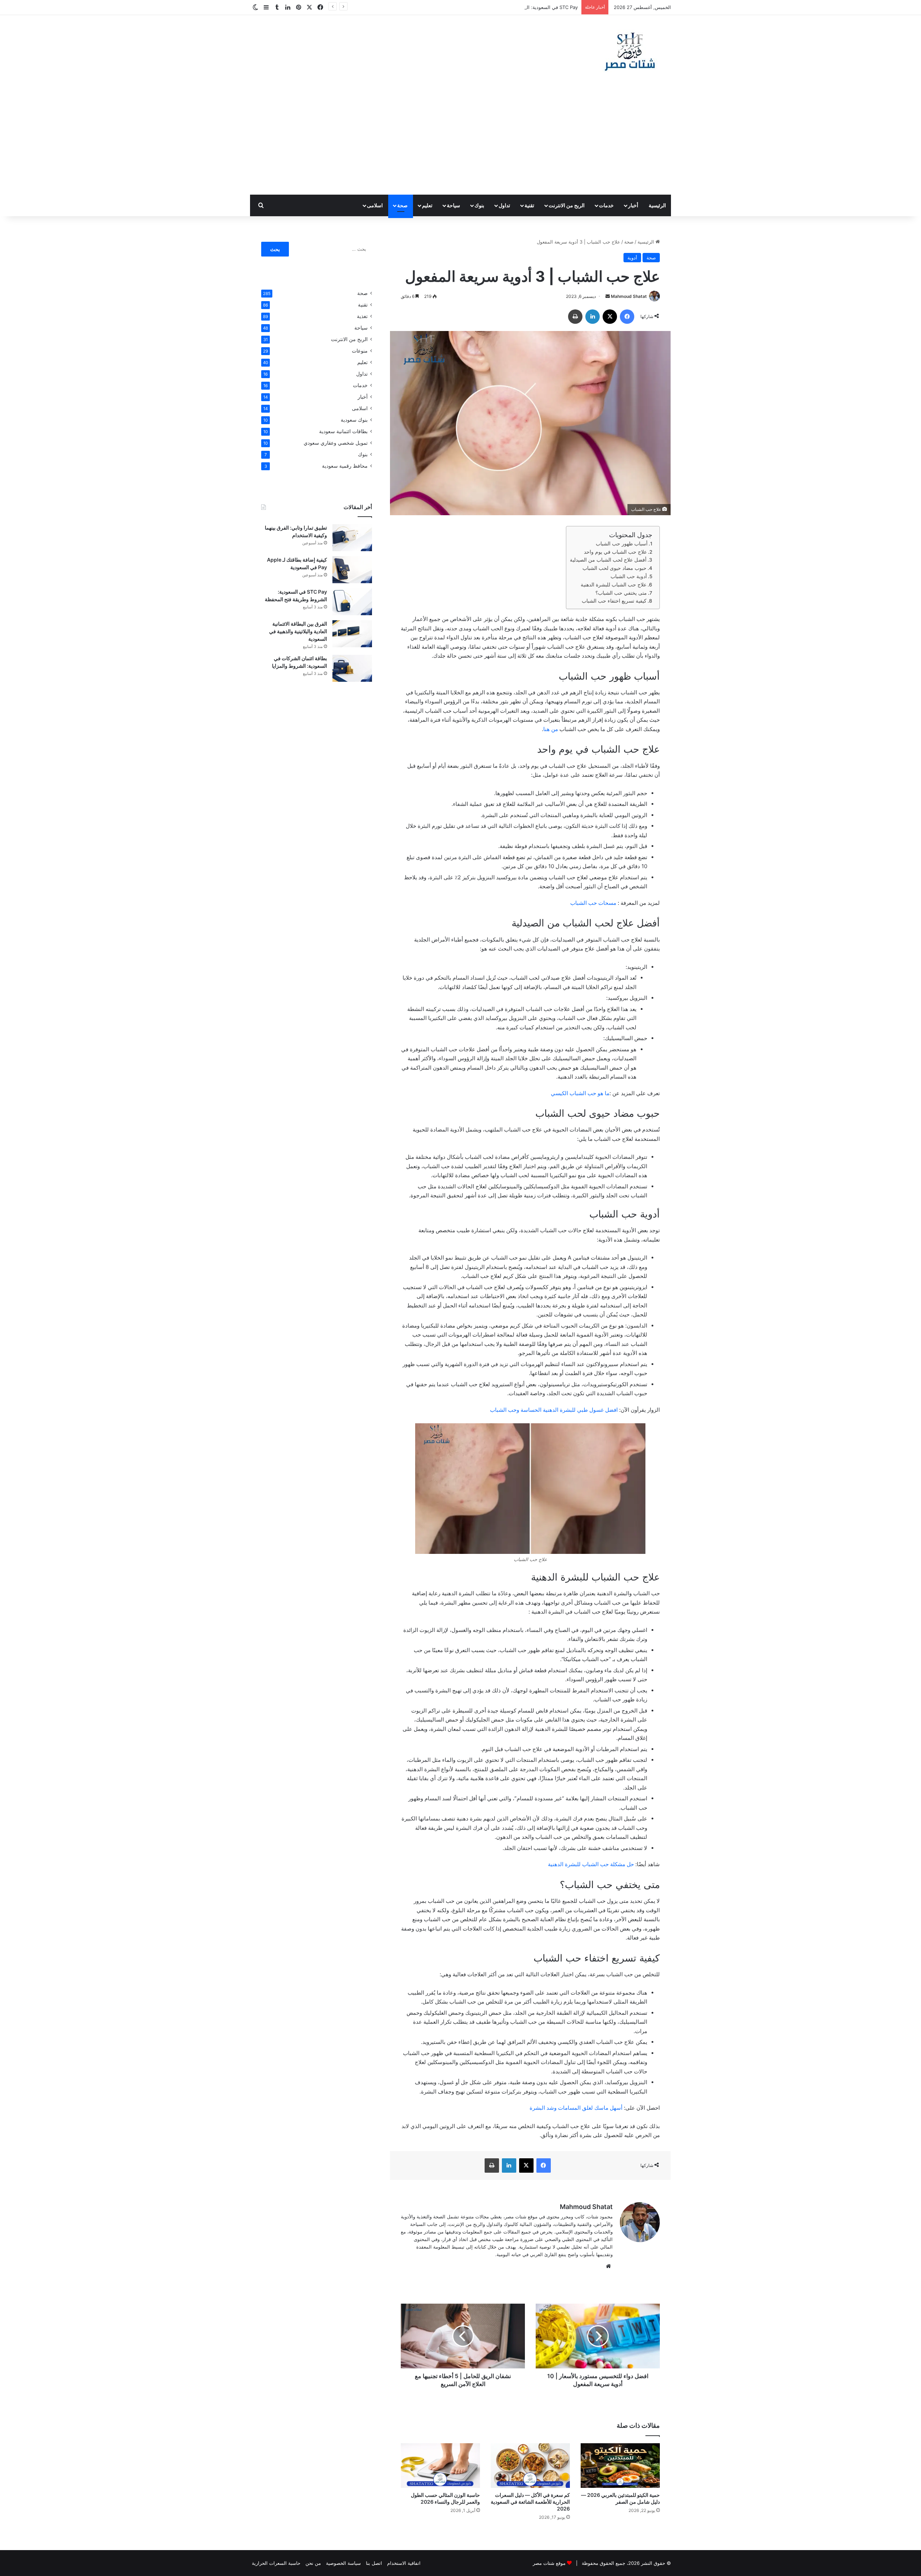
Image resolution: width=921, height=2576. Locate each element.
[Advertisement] (460, 141)
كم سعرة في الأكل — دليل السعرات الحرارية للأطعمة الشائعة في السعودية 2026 (530, 2502)
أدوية (632, 258)
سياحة (453, 205)
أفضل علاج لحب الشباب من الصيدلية (608, 560)
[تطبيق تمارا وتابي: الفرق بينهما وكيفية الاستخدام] (352, 538)
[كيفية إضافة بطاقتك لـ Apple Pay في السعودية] (352, 570)
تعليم (427, 205)
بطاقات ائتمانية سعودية (343, 431)
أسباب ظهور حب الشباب (622, 544)
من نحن (313, 2563)
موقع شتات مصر (549, 2563)
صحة (402, 205)
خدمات (606, 205)
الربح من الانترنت (567, 205)
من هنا (551, 729)
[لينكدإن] (593, 317)
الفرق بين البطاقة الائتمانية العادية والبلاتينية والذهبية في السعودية (298, 631)
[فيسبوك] (627, 317)
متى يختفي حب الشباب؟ (621, 593)
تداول (504, 205)
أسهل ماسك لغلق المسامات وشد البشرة (576, 2108)
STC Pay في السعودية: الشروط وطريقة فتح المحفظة (524, 7)
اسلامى (375, 205)
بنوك (479, 205)
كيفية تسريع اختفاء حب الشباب (614, 601)
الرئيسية (657, 205)
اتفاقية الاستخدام (404, 2563)
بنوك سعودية (354, 420)
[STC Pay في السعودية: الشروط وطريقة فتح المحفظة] (352, 602)
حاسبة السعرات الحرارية (276, 2563)
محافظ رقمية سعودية (345, 466)
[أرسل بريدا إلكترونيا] (608, 296)
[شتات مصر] (630, 51)
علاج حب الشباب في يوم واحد (615, 552)
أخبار (633, 205)
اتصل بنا (374, 2563)
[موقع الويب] (608, 2266)
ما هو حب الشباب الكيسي (579, 1093)
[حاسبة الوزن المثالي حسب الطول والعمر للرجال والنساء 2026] (440, 2466)
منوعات (360, 351)
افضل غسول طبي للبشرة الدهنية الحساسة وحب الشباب (554, 1410)
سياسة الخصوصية (343, 2563)
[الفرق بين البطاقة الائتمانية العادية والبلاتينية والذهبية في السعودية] (352, 634)
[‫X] (610, 317)
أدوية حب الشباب (628, 576)
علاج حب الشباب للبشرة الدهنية (614, 585)
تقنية (529, 205)
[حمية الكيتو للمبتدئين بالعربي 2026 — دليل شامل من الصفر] (620, 2466)
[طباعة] (575, 317)
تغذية (362, 316)
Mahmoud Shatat (629, 296)
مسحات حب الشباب (593, 903)
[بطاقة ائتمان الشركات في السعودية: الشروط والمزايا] (352, 668)
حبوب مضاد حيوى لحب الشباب (614, 568)
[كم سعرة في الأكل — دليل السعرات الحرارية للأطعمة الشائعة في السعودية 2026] (530, 2466)
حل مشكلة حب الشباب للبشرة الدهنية (592, 1864)
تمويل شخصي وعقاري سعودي (336, 443)
